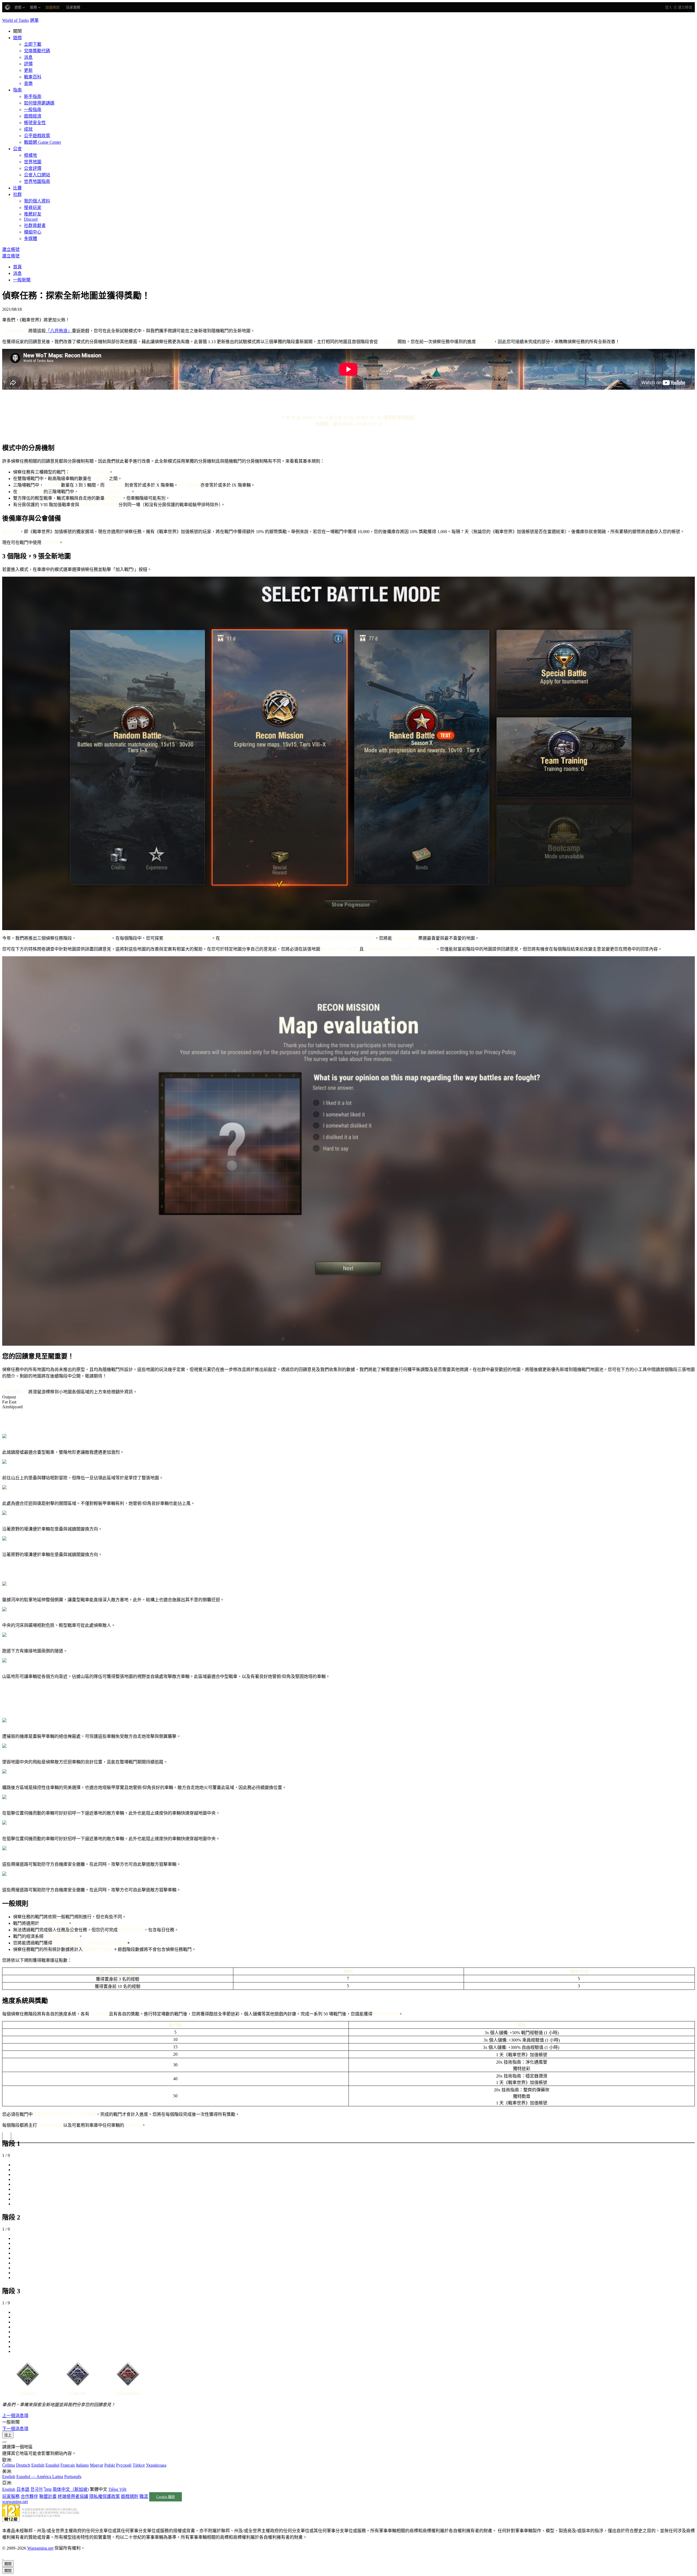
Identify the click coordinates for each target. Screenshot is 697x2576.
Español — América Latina (40, 2477)
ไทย (48, 2489)
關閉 (8, 2564)
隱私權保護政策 (105, 2496)
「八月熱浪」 (59, 331)
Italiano (82, 2465)
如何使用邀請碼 (39, 103)
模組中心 (33, 232)
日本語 (23, 2489)
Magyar (97, 2465)
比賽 (17, 188)
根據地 (30, 155)
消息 (28, 57)
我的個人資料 (37, 201)
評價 (28, 64)
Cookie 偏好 (166, 2497)
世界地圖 (33, 162)
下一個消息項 (15, 2429)
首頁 (17, 267)
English (38, 2465)
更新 (28, 70)
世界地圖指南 (37, 181)
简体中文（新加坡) (71, 2489)
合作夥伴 (29, 2496)
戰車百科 (33, 77)
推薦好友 (33, 214)
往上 (8, 2435)
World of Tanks (16, 20)
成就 (28, 129)
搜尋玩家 (33, 208)
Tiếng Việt (117, 2489)
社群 (17, 194)
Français (68, 2465)
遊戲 (17, 38)
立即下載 (33, 44)
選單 (34, 20)
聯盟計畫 (48, 2496)
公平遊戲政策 (37, 136)
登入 (669, 7)
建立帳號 (685, 7)
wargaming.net (15, 2502)
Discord (31, 219)
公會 (17, 149)
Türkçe (139, 2465)
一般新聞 (22, 280)
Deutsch (23, 2465)
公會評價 (33, 168)
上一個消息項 (15, 2416)
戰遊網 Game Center (42, 142)
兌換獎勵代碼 (37, 51)
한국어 (37, 2489)
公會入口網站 (37, 175)
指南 (17, 90)
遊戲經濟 (33, 116)
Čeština (9, 2465)
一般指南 (33, 110)
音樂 (28, 83)
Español (52, 2465)
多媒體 (30, 239)
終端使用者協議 (73, 2496)
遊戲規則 (130, 2496)
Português (73, 2477)
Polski (110, 2465)
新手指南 (33, 96)
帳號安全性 (35, 123)
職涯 (144, 2496)
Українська (156, 2465)
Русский (124, 2465)
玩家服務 (11, 2496)
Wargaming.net (40, 2548)
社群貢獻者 (35, 225)
